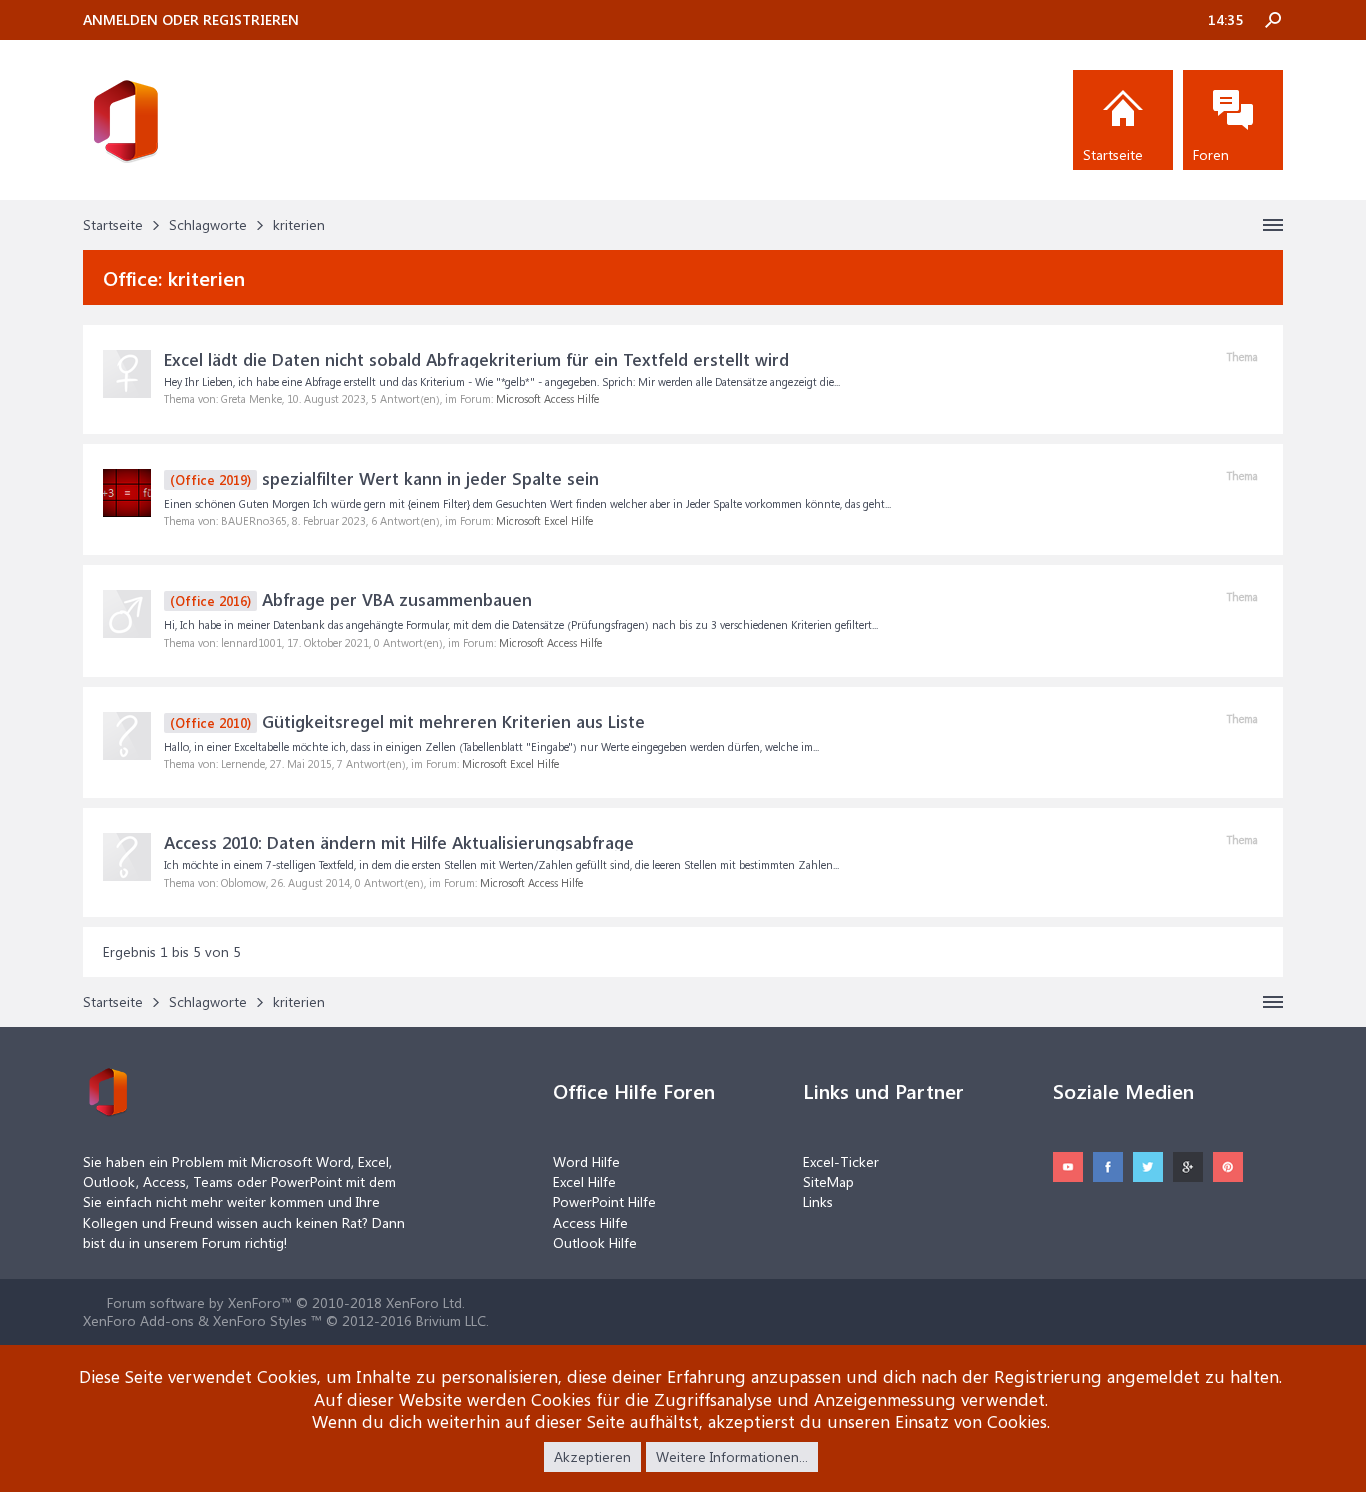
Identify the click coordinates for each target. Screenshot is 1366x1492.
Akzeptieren (592, 1456)
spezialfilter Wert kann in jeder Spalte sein (384, 478)
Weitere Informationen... (732, 1456)
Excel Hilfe (584, 1181)
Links (818, 1201)
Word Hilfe (586, 1161)
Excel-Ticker (841, 1161)
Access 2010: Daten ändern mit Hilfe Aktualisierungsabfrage (399, 842)
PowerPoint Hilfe (604, 1201)
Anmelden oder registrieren (191, 19)
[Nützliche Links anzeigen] (1273, 225)
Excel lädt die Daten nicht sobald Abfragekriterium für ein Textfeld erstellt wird (476, 359)
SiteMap (828, 1181)
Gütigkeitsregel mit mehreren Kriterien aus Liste (407, 721)
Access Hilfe (590, 1222)
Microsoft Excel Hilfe (544, 520)
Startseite (1113, 154)
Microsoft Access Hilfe (547, 398)
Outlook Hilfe (595, 1242)
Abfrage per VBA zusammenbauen (351, 599)
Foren (1211, 154)
